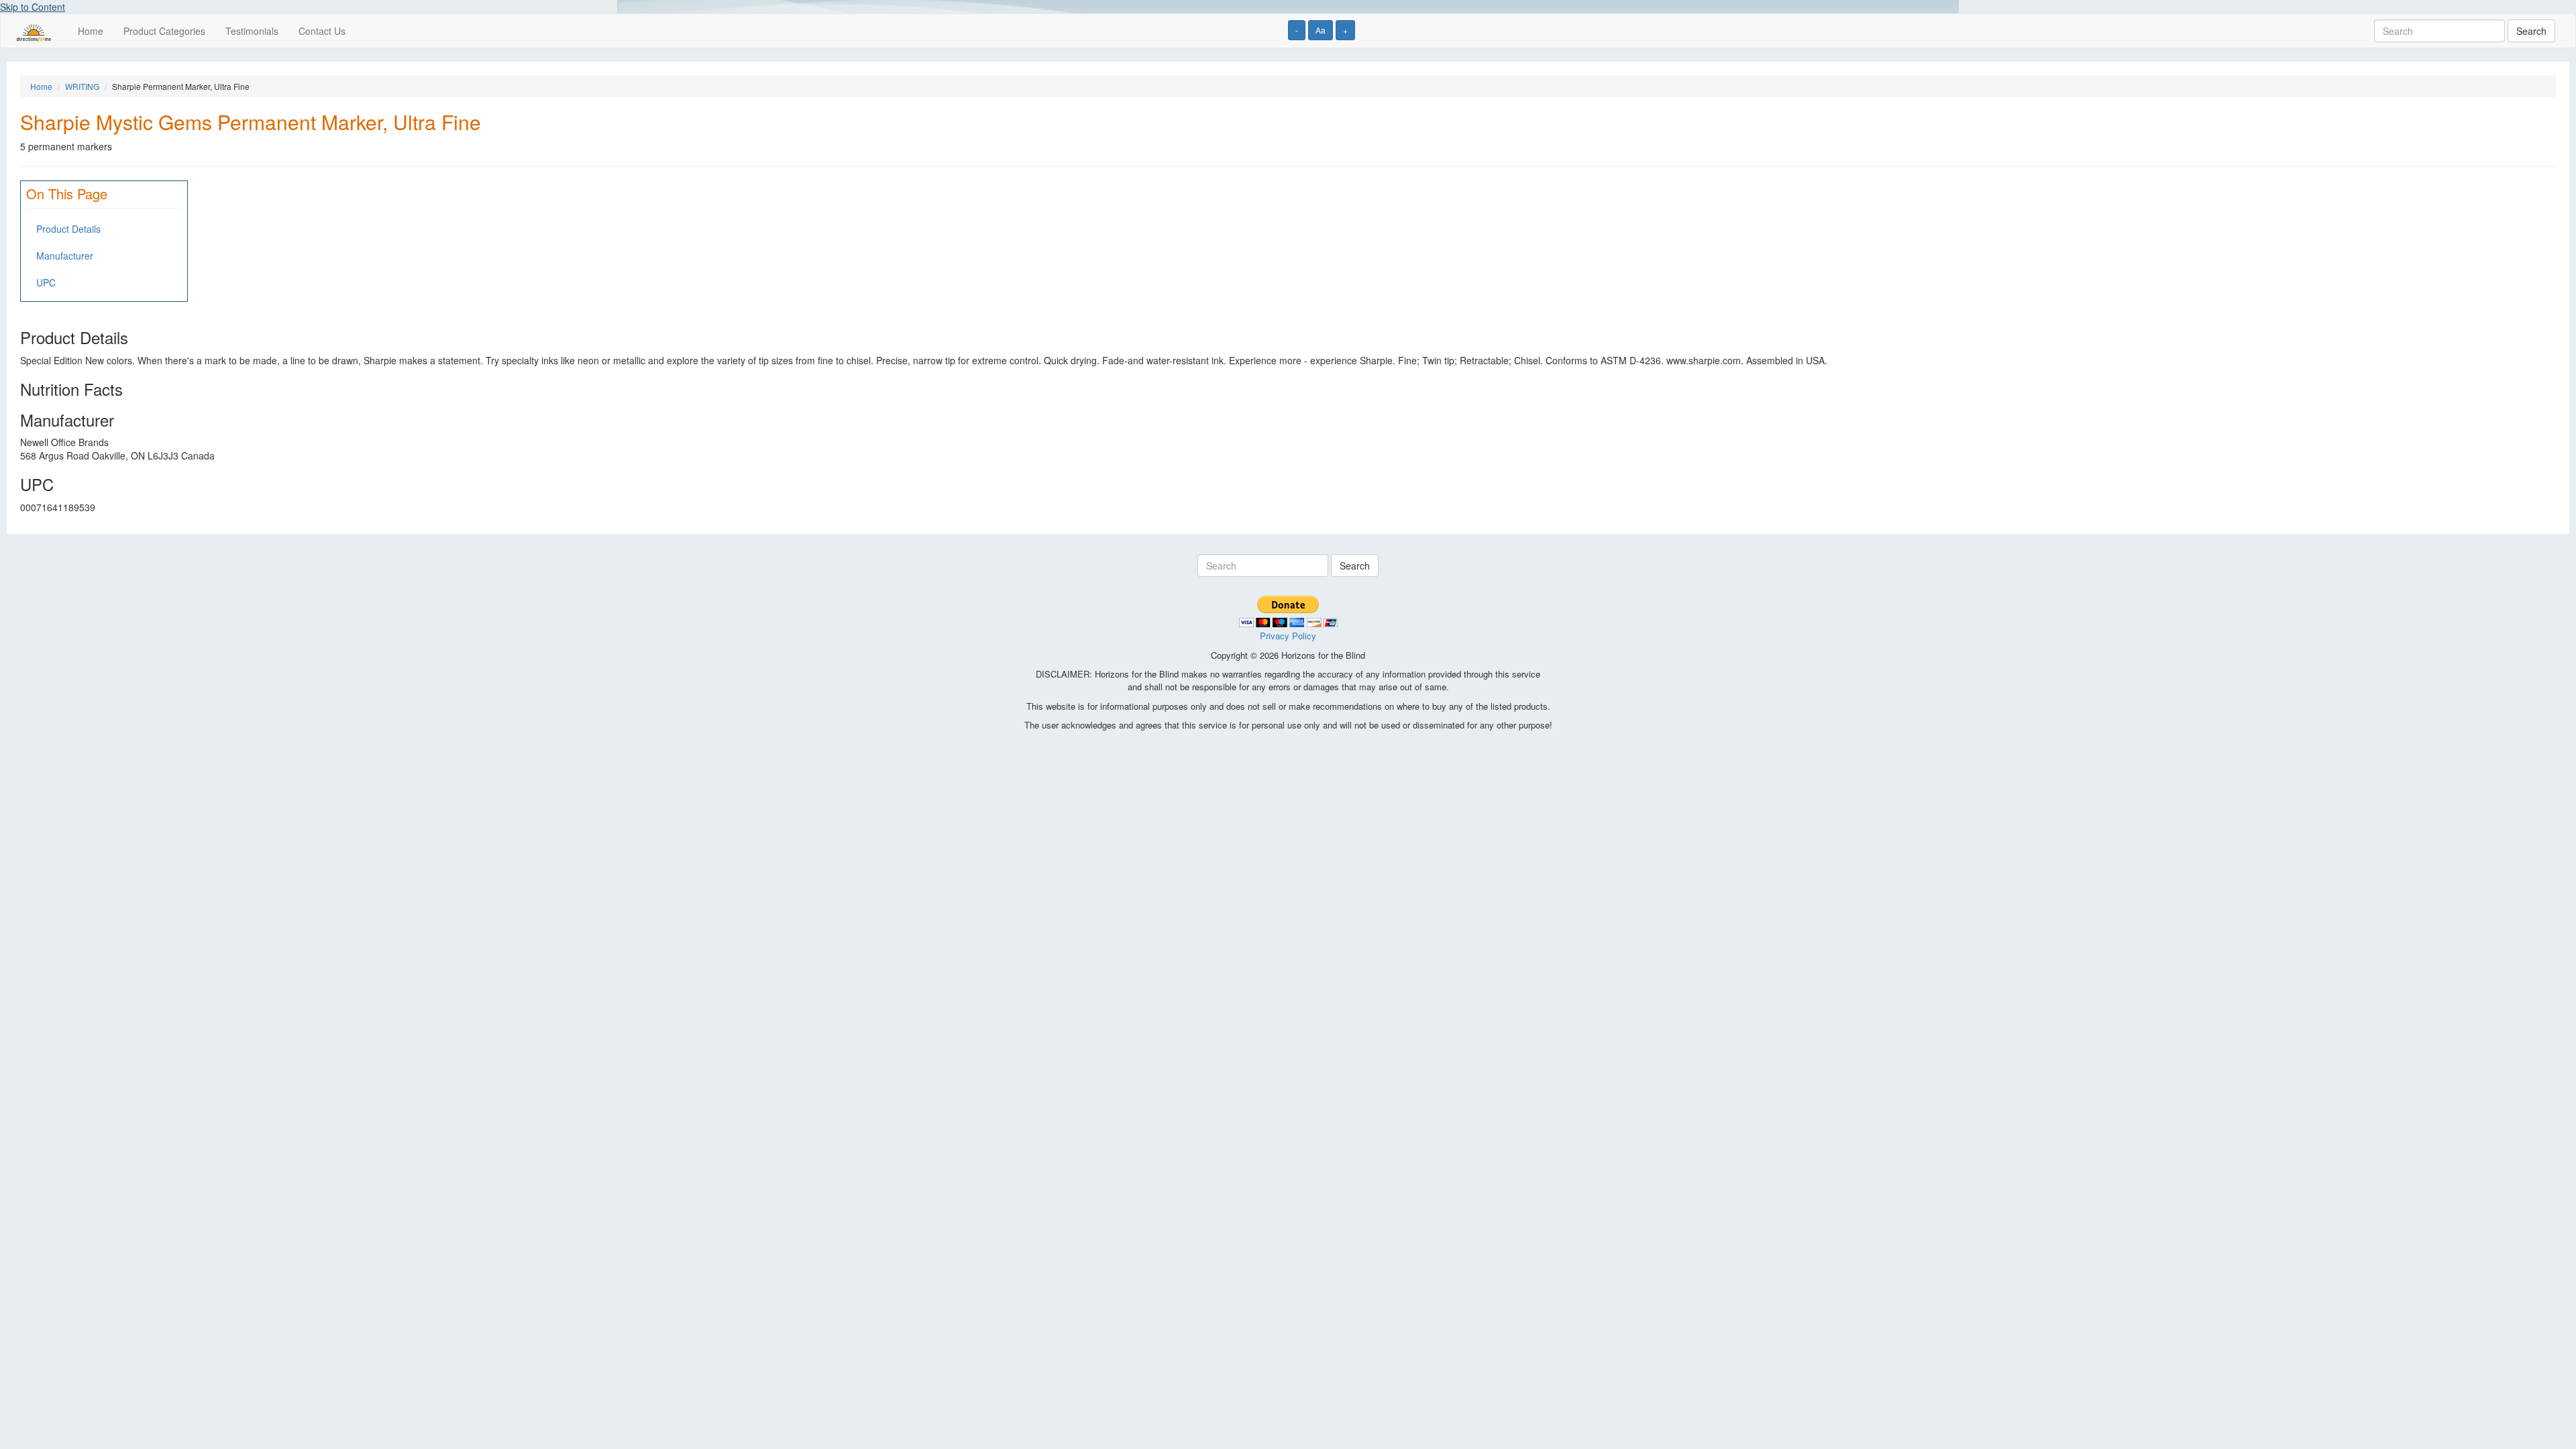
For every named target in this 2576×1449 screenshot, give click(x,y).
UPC (46, 282)
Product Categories (164, 31)
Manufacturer (65, 256)
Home (91, 31)
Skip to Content (33, 7)
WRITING (82, 86)
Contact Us (322, 31)
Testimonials (252, 31)
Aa (1321, 30)
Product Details (68, 229)
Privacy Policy (1288, 636)
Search (2531, 31)
